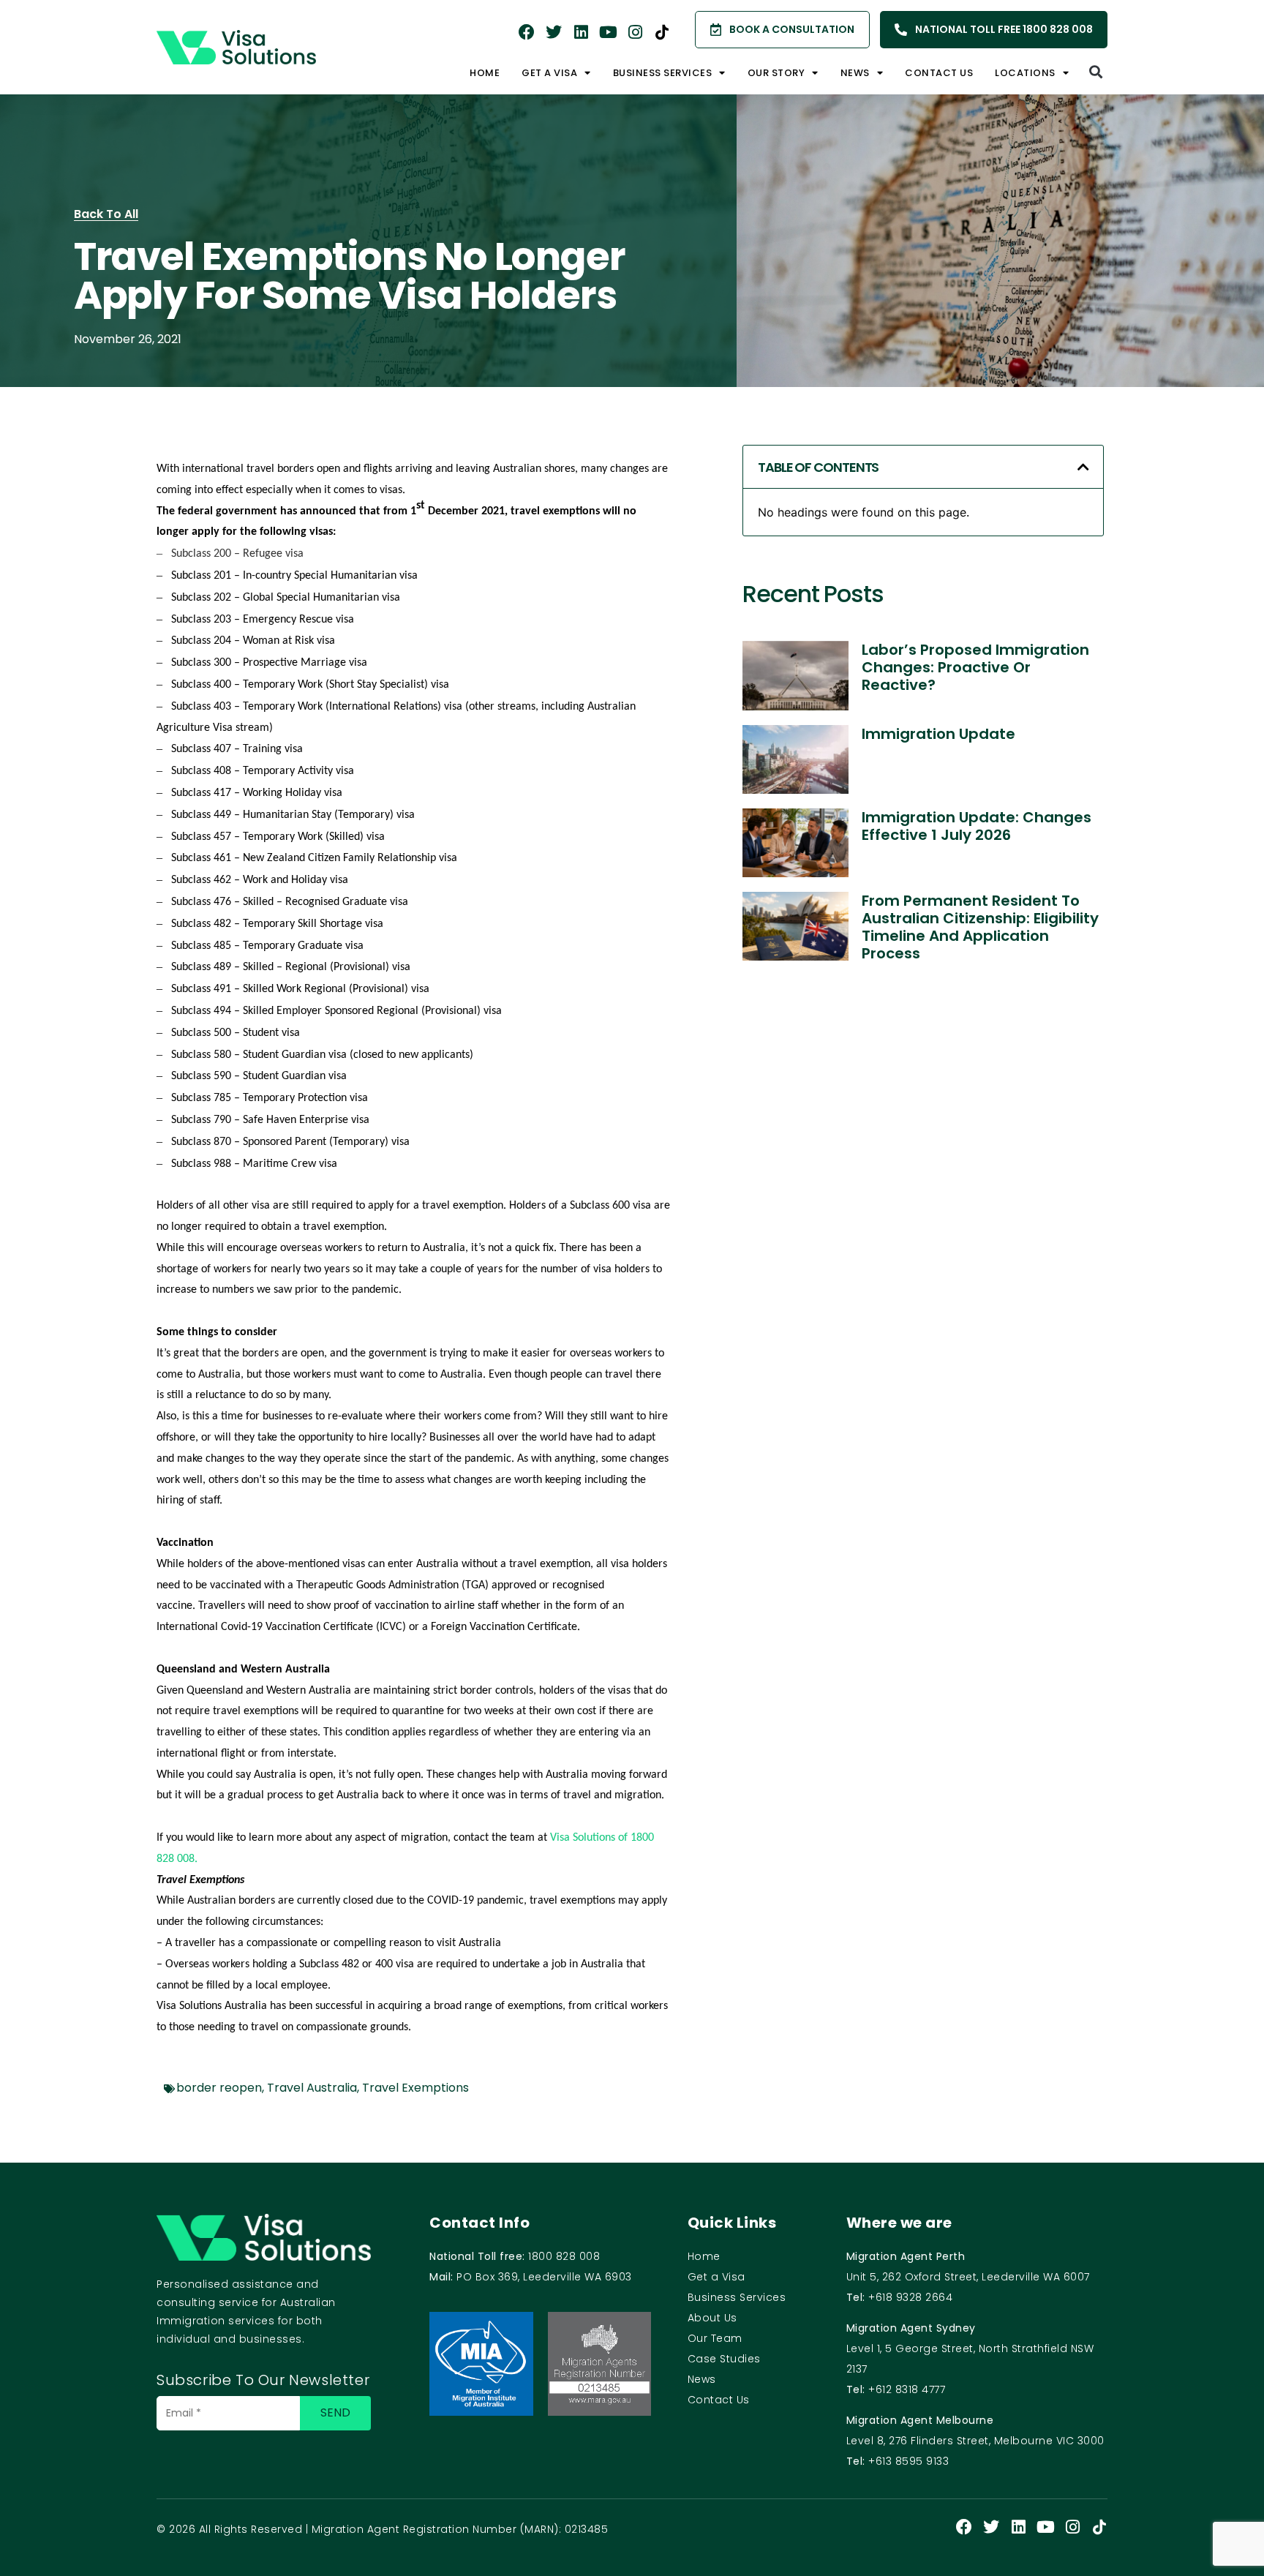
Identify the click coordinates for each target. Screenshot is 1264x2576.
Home (485, 73)
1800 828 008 (564, 2256)
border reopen (219, 2088)
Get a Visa (549, 73)
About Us (712, 2318)
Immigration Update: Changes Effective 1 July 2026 (977, 826)
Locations (1025, 73)
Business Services (737, 2297)
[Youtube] (608, 32)
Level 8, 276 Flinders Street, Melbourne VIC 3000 (975, 2441)
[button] (1095, 71)
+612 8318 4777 (907, 2389)
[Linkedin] (581, 32)
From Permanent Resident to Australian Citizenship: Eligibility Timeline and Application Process (980, 927)
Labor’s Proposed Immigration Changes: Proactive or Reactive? (975, 667)
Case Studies (724, 2359)
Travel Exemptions (415, 2088)
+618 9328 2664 (910, 2297)
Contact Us (939, 73)
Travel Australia (312, 2088)
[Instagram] (635, 32)
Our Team (715, 2338)
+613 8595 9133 (908, 2461)
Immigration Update (938, 734)
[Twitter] (554, 32)
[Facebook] (527, 32)
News (855, 73)
